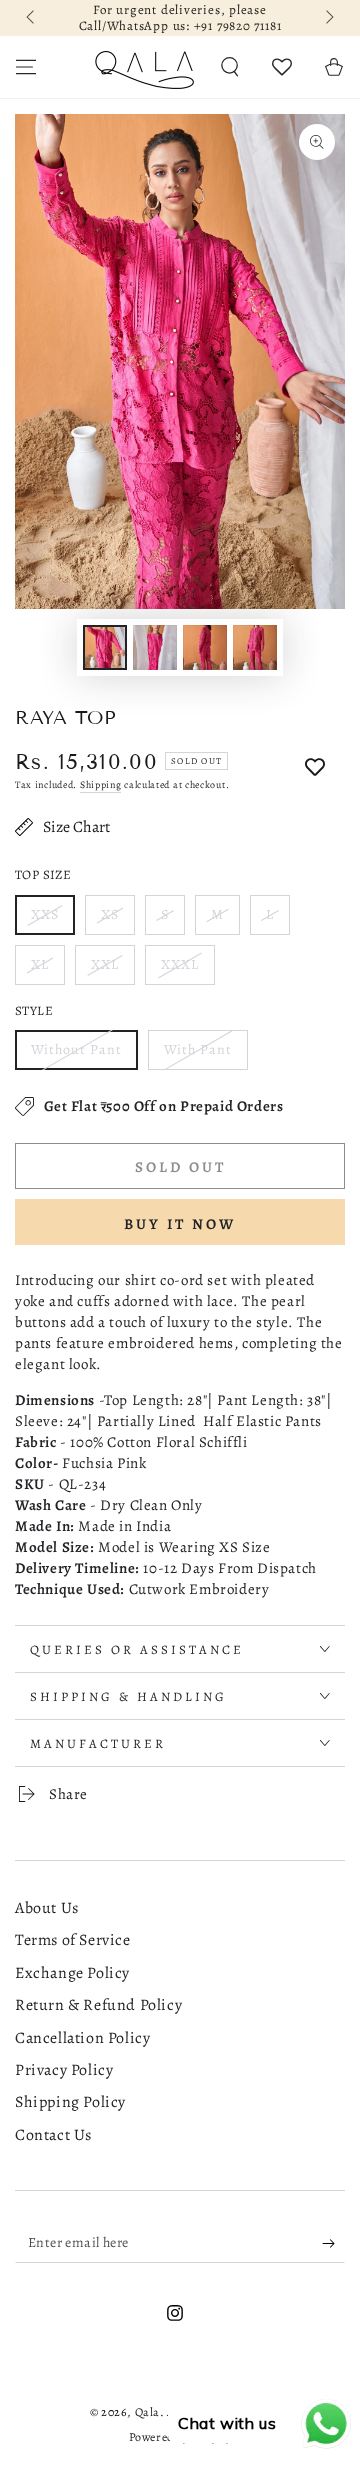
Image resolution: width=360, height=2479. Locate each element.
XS (110, 914)
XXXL (180, 964)
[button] (230, 67)
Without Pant (76, 1049)
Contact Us (53, 2135)
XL (40, 964)
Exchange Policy (72, 1973)
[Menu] (26, 67)
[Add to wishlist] (315, 768)
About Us (47, 1908)
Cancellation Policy (82, 2038)
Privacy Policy (64, 2070)
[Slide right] (328, 18)
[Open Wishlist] (282, 67)
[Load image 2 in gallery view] (155, 647)
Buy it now (180, 1224)
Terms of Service (73, 1940)
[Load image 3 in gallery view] (205, 647)
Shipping (101, 784)
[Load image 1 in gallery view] (105, 647)
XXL (105, 964)
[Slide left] (32, 18)
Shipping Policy (70, 2102)
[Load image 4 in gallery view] (255, 647)
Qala (147, 2412)
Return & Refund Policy (98, 2005)
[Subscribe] (333, 2243)
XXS (45, 914)
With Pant (198, 1049)
